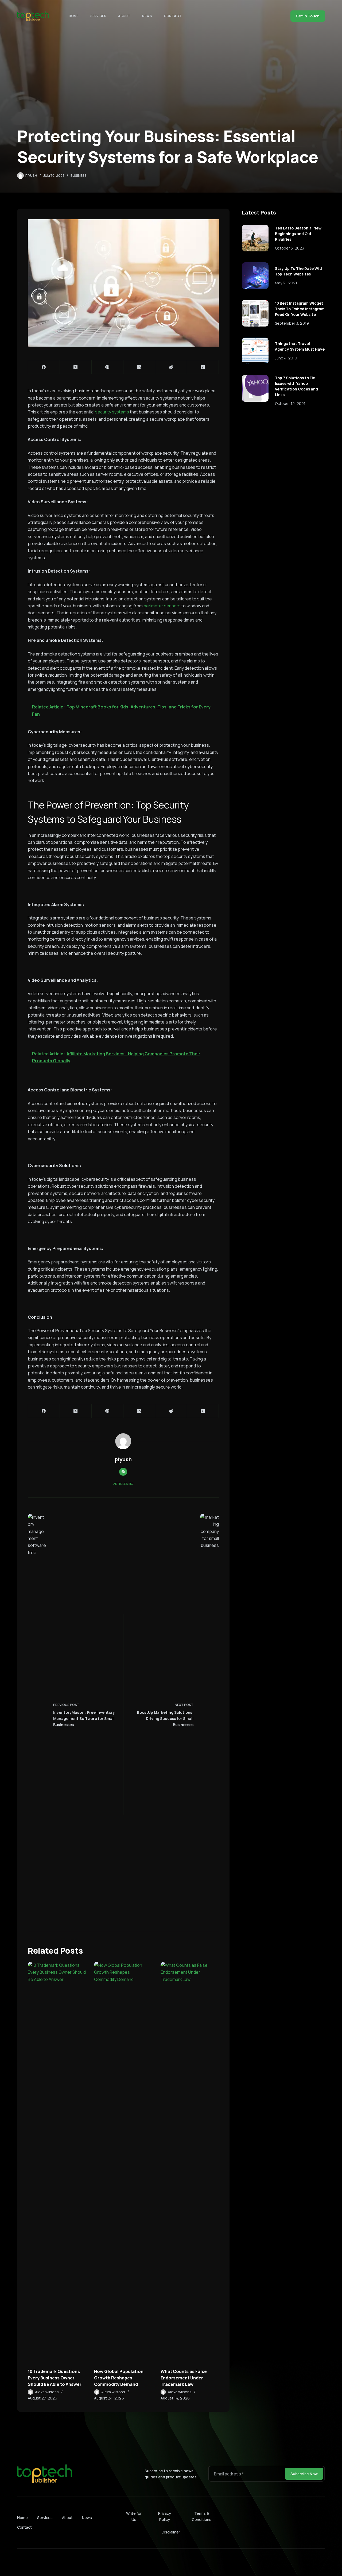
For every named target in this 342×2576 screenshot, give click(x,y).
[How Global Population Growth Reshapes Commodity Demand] (123, 2162)
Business (79, 176)
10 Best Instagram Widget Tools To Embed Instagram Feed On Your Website (300, 309)
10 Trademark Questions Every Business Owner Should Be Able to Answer (55, 2378)
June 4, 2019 (286, 358)
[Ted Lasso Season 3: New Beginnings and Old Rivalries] (255, 238)
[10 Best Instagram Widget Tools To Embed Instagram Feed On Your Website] (255, 313)
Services (98, 16)
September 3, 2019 (292, 323)
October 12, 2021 (290, 403)
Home (73, 16)
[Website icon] (123, 1472)
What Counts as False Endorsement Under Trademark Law (184, 2378)
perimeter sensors (162, 606)
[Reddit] (171, 367)
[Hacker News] (203, 367)
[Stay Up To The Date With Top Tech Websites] (255, 276)
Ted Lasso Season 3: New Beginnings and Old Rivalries (298, 234)
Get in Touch (308, 16)
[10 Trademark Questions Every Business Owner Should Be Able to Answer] (57, 2162)
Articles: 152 (123, 1484)
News (147, 16)
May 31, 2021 (286, 283)
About (124, 16)
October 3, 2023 (289, 248)
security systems (112, 412)
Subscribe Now (304, 2474)
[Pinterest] (108, 367)
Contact (173, 16)
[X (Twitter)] (76, 367)
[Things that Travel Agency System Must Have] (255, 351)
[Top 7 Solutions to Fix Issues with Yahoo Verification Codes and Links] (255, 388)
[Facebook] (44, 367)
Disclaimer (171, 2532)
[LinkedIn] (139, 367)
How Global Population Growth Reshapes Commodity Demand (119, 2378)
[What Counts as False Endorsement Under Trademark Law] (190, 2162)
